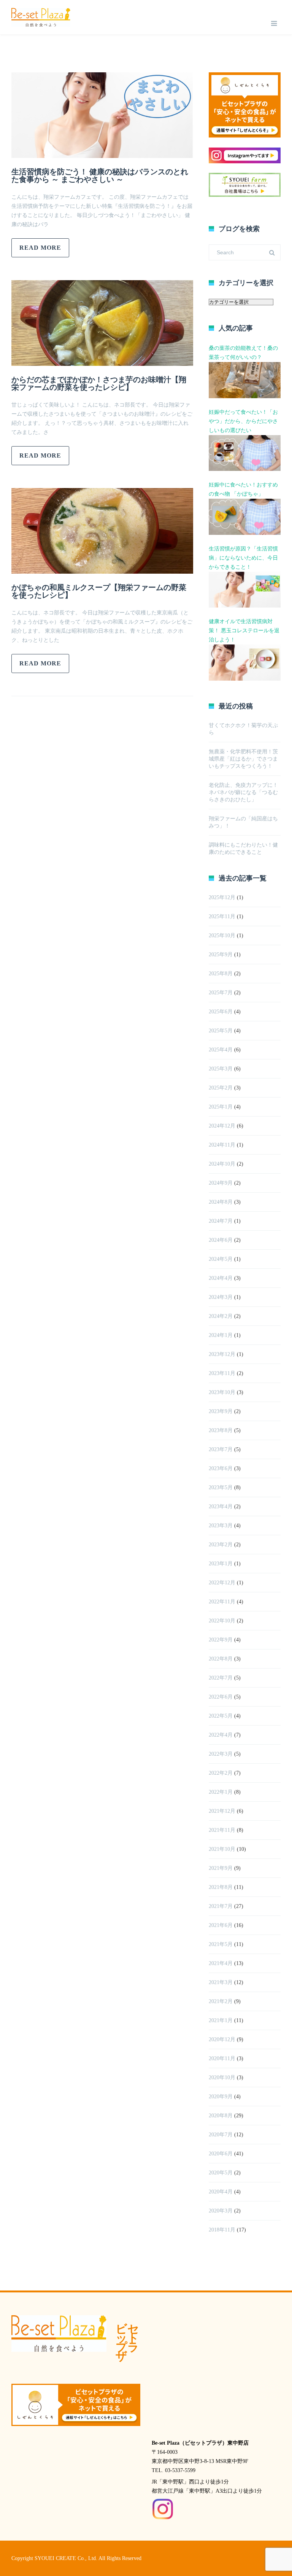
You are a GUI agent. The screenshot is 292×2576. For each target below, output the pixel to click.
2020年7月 (221, 2135)
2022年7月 (221, 1678)
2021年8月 (221, 1887)
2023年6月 (221, 1468)
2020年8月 (221, 2116)
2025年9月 (221, 955)
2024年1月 (221, 1335)
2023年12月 (222, 1354)
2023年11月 (222, 1373)
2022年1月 (221, 1792)
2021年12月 (222, 1811)
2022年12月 (222, 1583)
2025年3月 (221, 1069)
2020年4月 (221, 2192)
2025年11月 (222, 916)
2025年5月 (221, 1031)
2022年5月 (221, 1716)
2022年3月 (221, 1754)
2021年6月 (221, 1925)
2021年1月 (221, 2020)
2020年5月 (221, 2173)
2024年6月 (221, 1240)
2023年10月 (222, 1392)
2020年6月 (221, 2154)
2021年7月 (221, 1906)
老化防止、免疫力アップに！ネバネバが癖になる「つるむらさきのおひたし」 (243, 792)
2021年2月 (221, 2001)
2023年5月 (221, 1487)
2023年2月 (221, 1545)
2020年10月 (222, 2078)
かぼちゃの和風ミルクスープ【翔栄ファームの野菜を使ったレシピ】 (99, 591)
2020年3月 (221, 2211)
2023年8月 (221, 1430)
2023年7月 (221, 1449)
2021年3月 (221, 1982)
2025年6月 (221, 1012)
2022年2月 (221, 1773)
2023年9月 (221, 1411)
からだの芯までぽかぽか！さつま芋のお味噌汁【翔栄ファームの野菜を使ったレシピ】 (99, 383)
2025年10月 (222, 935)
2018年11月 (222, 2230)
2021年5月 (221, 1944)
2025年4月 (221, 1050)
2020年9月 (221, 2097)
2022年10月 (222, 1621)
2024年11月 (222, 1145)
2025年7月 (221, 993)
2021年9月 (221, 1868)
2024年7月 (221, 1221)
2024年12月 (222, 1126)
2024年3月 (221, 1297)
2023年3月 (221, 1526)
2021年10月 (222, 1849)
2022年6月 (221, 1697)
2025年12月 (222, 897)
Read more (40, 248)
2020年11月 (222, 2058)
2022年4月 (221, 1735)
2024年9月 (221, 1183)
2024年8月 (221, 1202)
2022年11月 (222, 1602)
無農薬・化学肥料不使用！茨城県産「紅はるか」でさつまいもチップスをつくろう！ (243, 759)
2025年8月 (221, 974)
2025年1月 (221, 1107)
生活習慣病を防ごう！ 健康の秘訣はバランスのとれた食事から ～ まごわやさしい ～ (100, 175)
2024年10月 (222, 1164)
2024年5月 (221, 1259)
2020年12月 (222, 2039)
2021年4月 (221, 1963)
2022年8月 (221, 1659)
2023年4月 (221, 1507)
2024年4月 (221, 1278)
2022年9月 (221, 1640)
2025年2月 (221, 1088)
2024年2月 (221, 1316)
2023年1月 (221, 1564)
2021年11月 (222, 1830)
